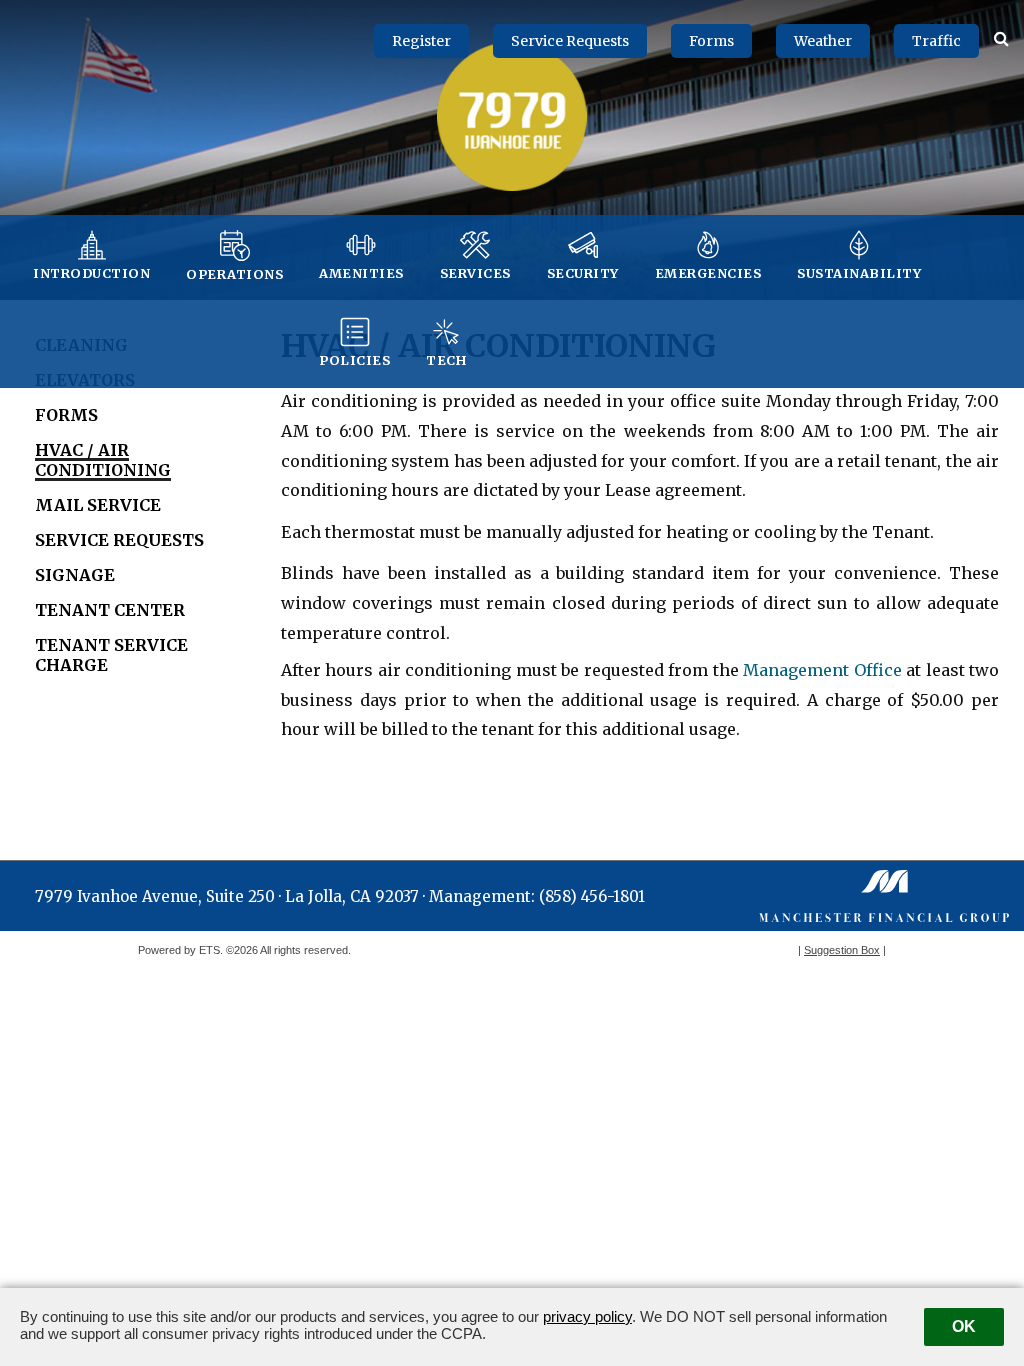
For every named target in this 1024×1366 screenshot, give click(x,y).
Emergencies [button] (708, 273)
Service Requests (570, 41)
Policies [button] (354, 360)
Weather (823, 41)
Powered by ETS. (180, 950)
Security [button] (583, 273)
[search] (1001, 37)
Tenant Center (110, 610)
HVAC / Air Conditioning (103, 460)
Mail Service (98, 505)
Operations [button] (234, 274)
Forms (711, 41)
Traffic (936, 41)
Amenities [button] (361, 273)
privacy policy (587, 1316)
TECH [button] (446, 360)
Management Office (822, 670)
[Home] (512, 115)
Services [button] (475, 273)
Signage (75, 575)
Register (421, 41)
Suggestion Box (842, 950)
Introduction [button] (91, 273)
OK (964, 1326)
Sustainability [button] (859, 273)
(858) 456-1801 (592, 896)
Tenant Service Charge (111, 655)
